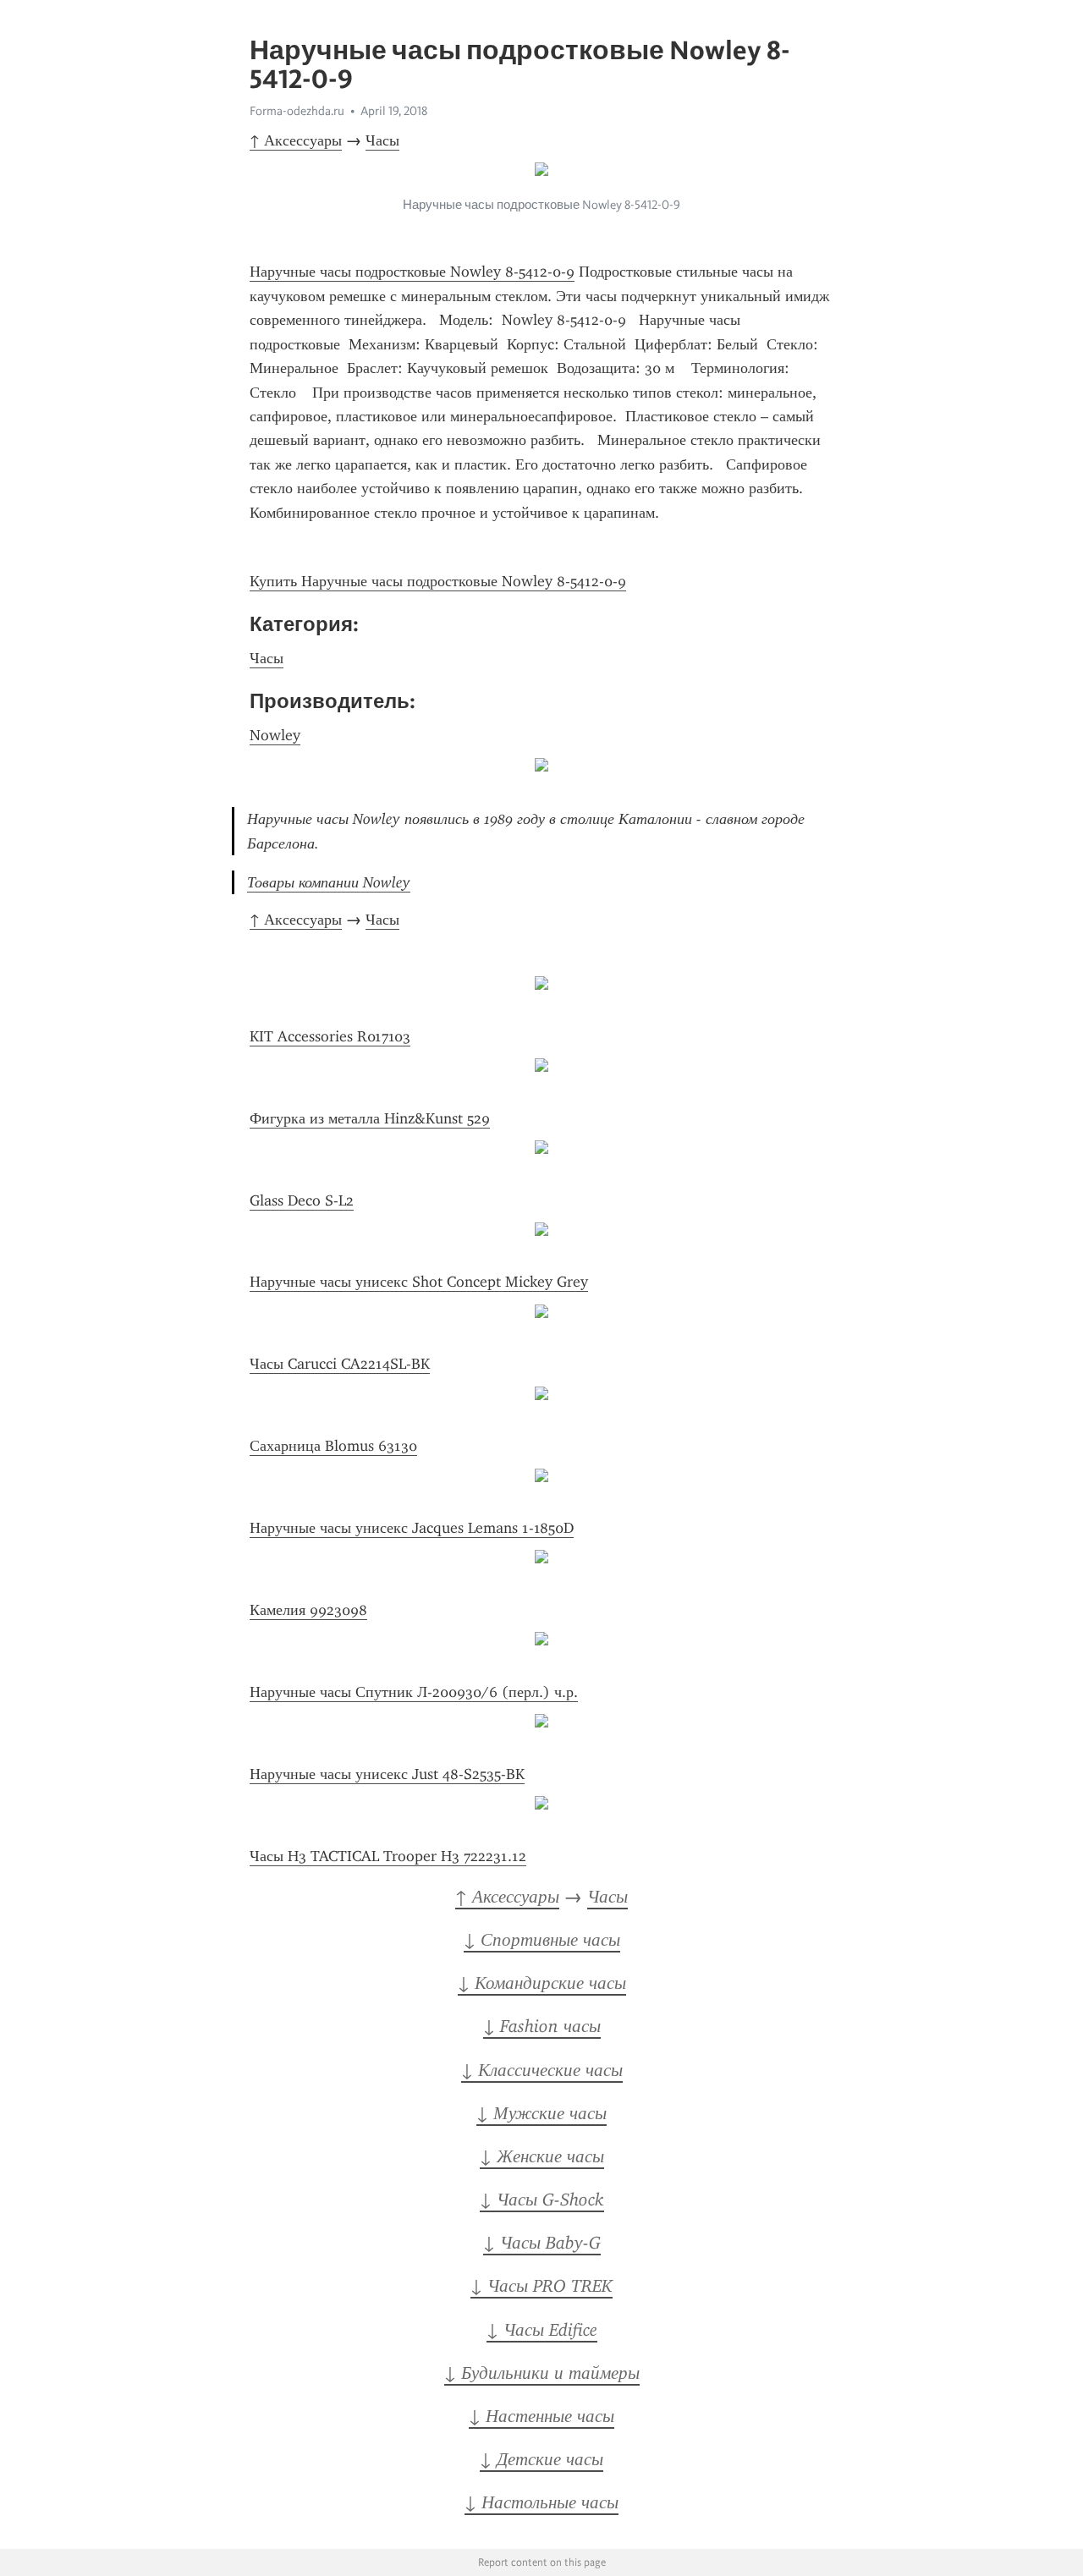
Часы (382, 140)
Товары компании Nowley (329, 882)
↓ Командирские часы (542, 1983)
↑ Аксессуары (296, 140)
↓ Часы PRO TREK (541, 2286)
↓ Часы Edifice (542, 2330)
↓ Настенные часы (541, 2416)
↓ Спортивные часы (542, 1940)
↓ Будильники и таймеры (542, 2373)
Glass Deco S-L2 (302, 1200)
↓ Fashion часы (542, 2026)
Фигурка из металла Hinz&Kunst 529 (370, 1118)
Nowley (275, 735)
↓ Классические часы (542, 2070)
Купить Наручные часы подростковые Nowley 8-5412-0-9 (438, 581)
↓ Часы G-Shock (542, 2200)
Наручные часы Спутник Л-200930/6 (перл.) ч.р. (414, 1692)
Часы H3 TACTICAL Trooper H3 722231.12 (388, 1856)
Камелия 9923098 (308, 1610)
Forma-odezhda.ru (297, 111)
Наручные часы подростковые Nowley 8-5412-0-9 (412, 272)
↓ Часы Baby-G (542, 2243)
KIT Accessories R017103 (330, 1036)
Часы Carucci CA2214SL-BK (340, 1364)
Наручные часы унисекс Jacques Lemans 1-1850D (412, 1528)
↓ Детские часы (541, 2459)
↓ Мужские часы (541, 2113)
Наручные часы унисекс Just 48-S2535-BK (387, 1774)
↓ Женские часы (542, 2156)
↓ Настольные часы (541, 2502)
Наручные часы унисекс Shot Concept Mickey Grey (419, 1282)
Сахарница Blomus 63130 (333, 1446)
